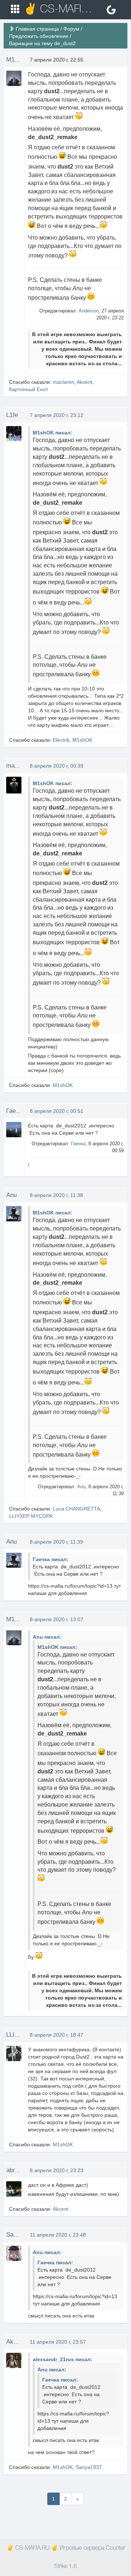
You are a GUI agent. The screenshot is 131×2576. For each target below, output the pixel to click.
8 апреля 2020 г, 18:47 (57, 2035)
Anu (11, 1195)
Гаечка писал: (51, 1559)
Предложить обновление (39, 36)
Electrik (61, 740)
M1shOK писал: (53, 433)
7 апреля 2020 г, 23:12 (57, 415)
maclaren (63, 382)
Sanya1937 (21, 2235)
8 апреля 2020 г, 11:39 (56, 1542)
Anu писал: (47, 1637)
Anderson (89, 311)
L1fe (12, 415)
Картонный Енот (29, 389)
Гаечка (15, 1111)
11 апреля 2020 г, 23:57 (58, 2342)
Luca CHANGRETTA (76, 1509)
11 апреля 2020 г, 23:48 (58, 2235)
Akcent (85, 382)
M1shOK (18, 60)
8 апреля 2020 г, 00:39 (57, 766)
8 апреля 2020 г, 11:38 (56, 1195)
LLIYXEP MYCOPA (31, 1516)
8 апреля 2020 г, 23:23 (57, 2170)
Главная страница (37, 29)
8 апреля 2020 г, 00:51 (57, 1111)
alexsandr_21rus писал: (63, 2359)
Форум (71, 29)
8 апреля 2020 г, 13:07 (57, 1619)
